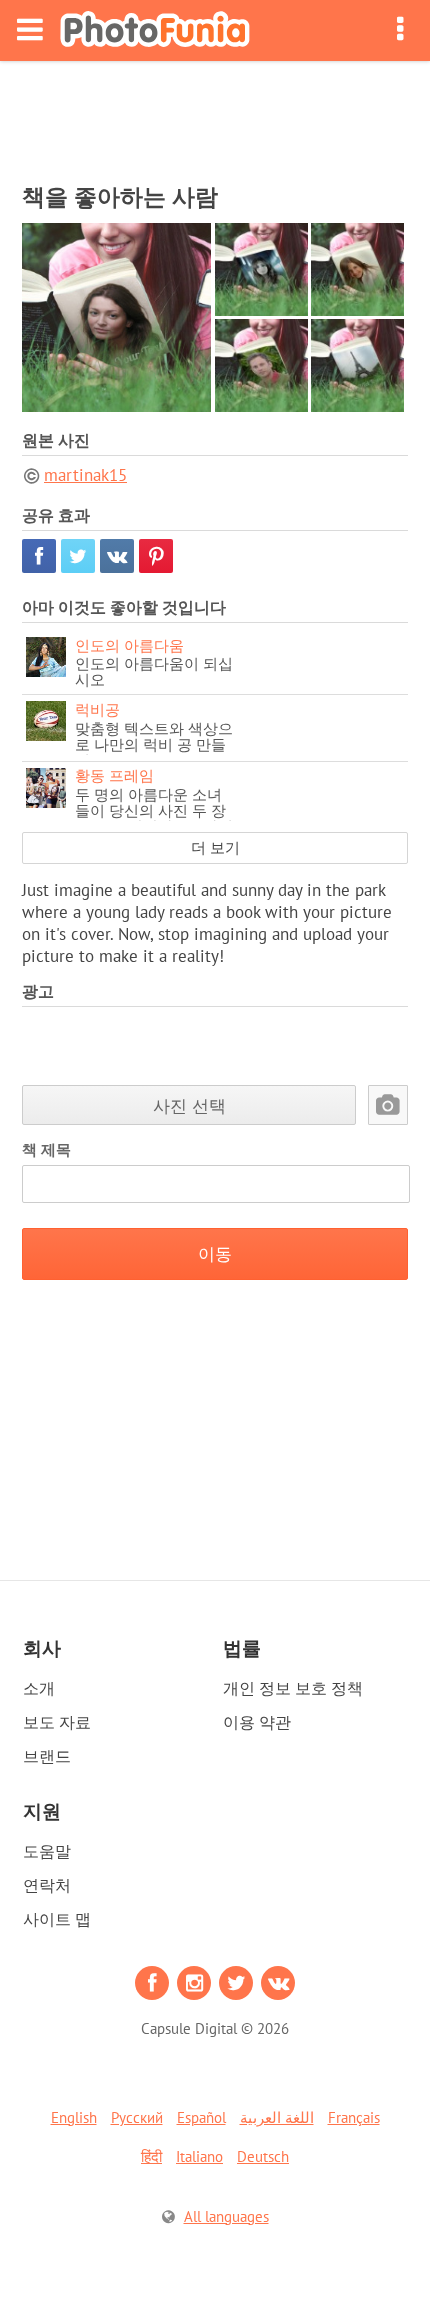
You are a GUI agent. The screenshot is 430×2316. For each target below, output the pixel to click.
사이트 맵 (57, 1919)
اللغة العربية (277, 2117)
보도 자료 (57, 1722)
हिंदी (151, 2156)
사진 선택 (189, 1105)
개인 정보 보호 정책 (293, 1688)
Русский (137, 2117)
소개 (39, 1688)
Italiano (199, 2156)
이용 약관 (257, 1722)
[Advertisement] (215, 116)
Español (201, 2117)
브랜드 (47, 1756)
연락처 (47, 1885)
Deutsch (263, 2156)
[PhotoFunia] (155, 30)
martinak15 (85, 475)
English (74, 2117)
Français (354, 2117)
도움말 (47, 1851)
